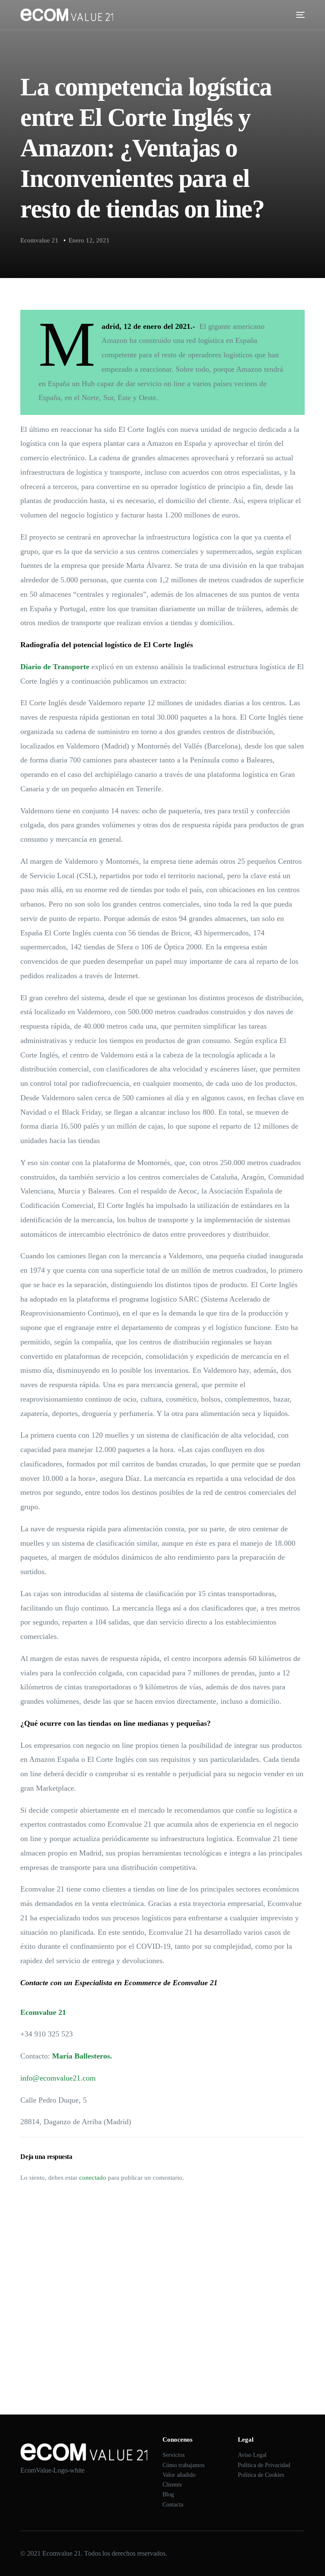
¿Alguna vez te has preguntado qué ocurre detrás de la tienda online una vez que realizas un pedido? (147, 2279)
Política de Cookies (261, 2475)
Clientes (172, 2485)
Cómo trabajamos (183, 2465)
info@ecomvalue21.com (58, 2078)
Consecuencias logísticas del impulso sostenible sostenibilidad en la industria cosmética (131, 2327)
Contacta (173, 2505)
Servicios (174, 2455)
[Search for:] (162, 2232)
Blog (168, 2494)
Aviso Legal (252, 2455)
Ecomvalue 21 (39, 240)
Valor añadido (179, 2475)
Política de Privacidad (264, 2465)
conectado (93, 2178)
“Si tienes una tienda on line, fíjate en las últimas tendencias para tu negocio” (119, 2303)
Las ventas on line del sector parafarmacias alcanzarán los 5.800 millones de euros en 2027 (136, 2351)
